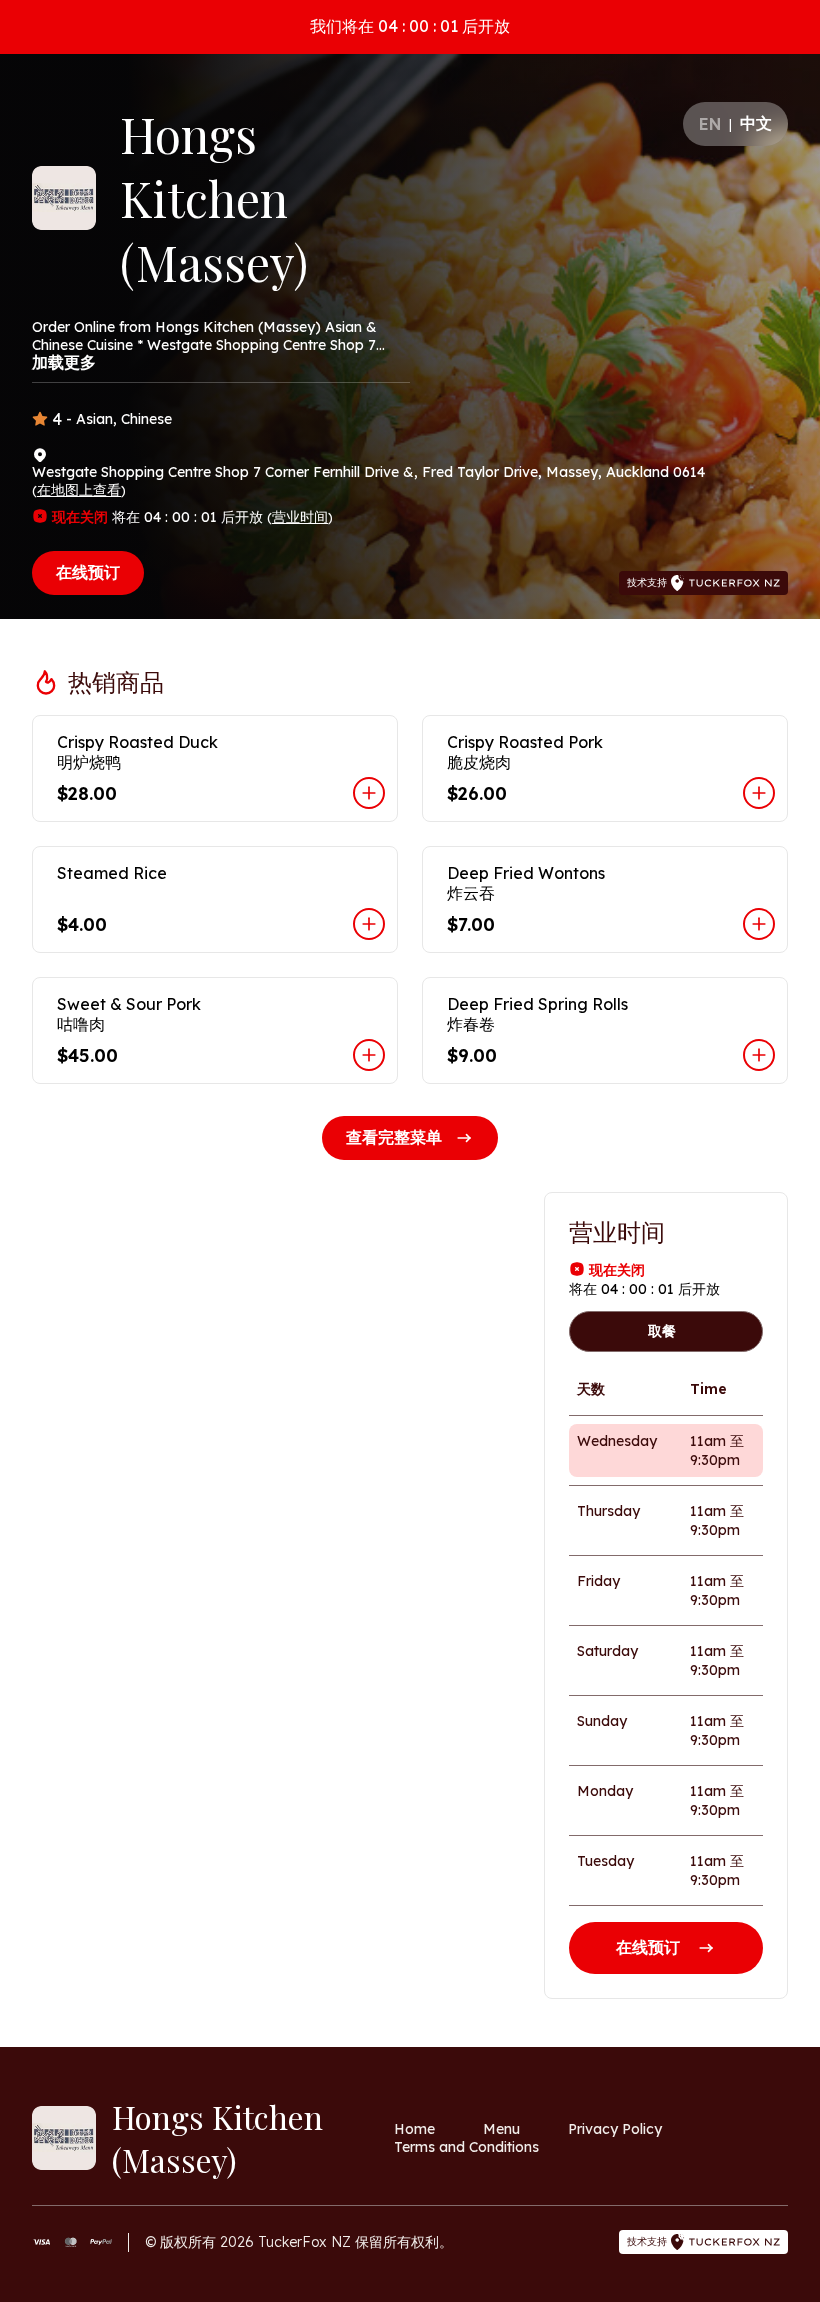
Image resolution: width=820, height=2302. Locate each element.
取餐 (662, 1331)
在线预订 (88, 572)
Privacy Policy (615, 2129)
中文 (756, 123)
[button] (215, 768)
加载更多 (64, 362)
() (79, 490)
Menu (501, 2129)
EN (710, 124)
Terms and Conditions (466, 2147)
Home (414, 2129)
